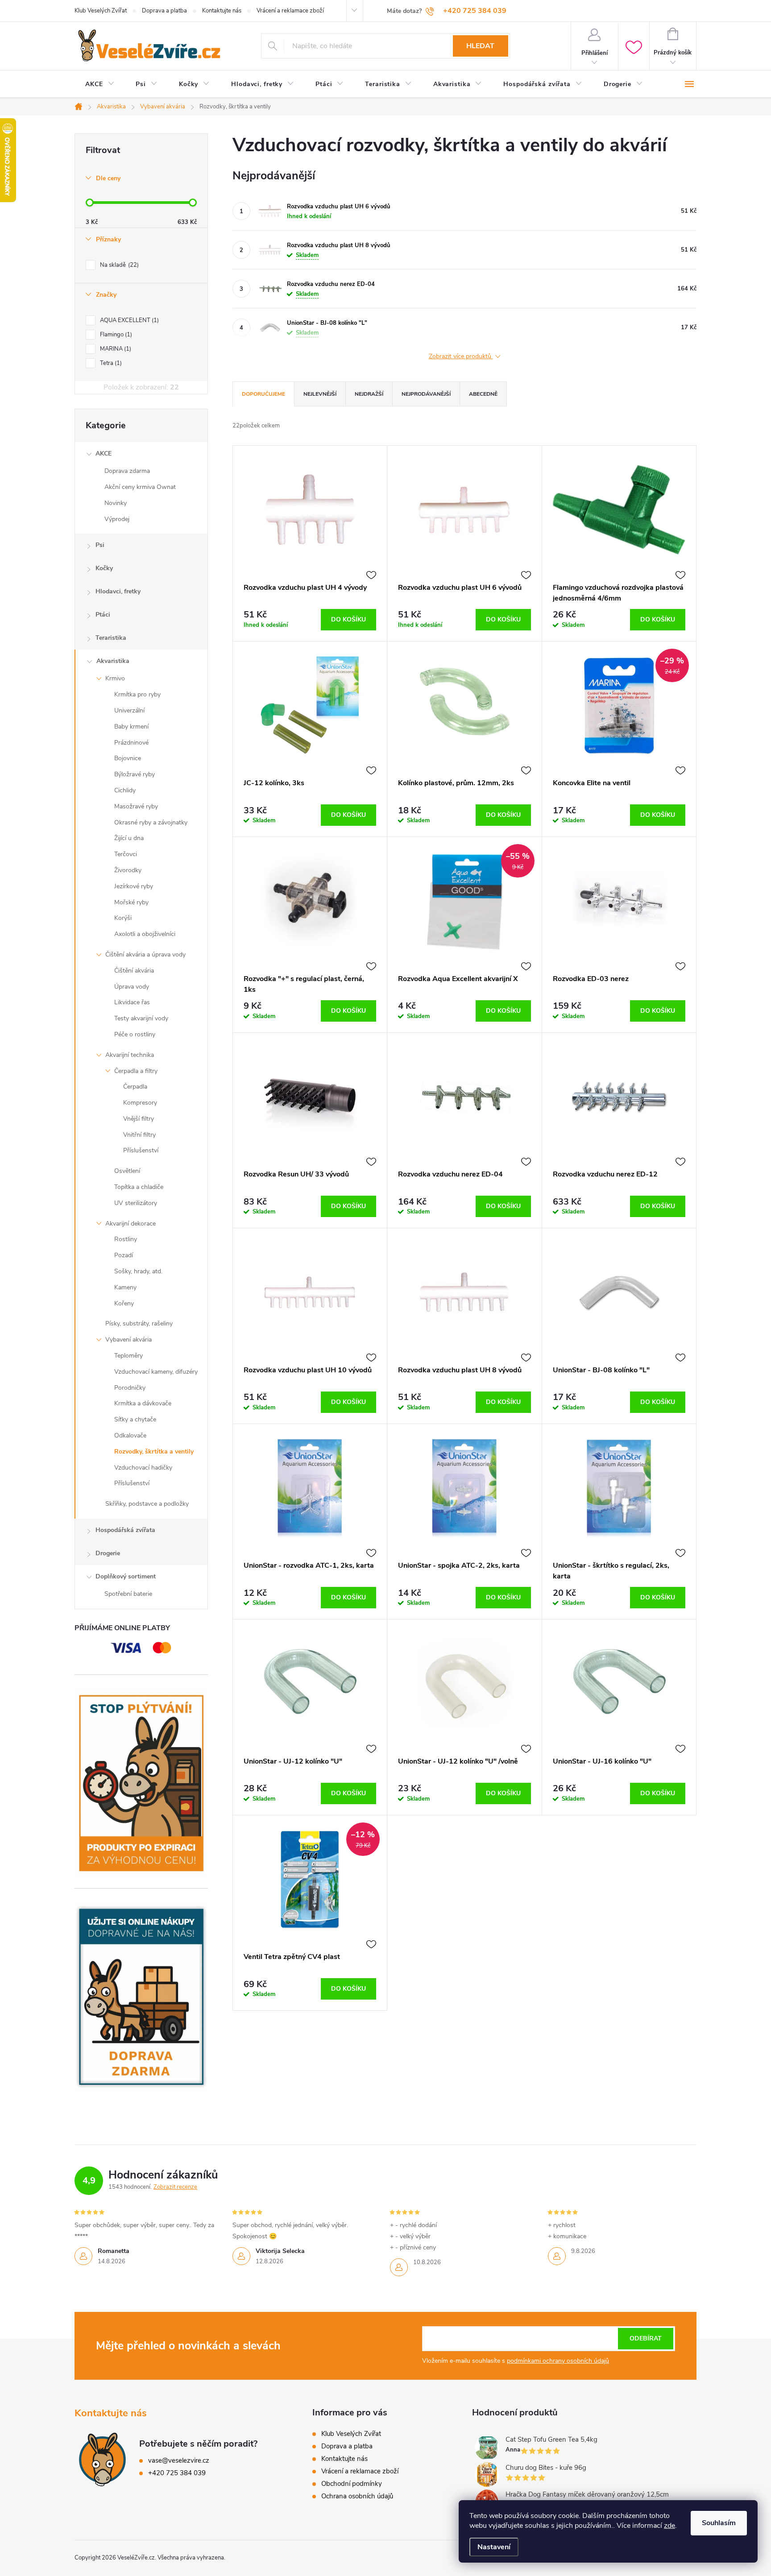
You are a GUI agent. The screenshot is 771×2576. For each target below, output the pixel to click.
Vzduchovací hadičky (143, 1468)
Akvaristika (113, 661)
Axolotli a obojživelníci (145, 934)
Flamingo (115, 335)
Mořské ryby (131, 902)
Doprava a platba (164, 11)
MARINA (115, 349)
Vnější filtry (139, 1119)
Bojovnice (128, 758)
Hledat (480, 46)
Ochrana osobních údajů (357, 2496)
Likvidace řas (132, 1002)
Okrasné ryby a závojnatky (151, 822)
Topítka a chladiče (139, 1187)
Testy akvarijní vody (141, 1018)
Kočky (104, 568)
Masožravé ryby (136, 806)
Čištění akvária (134, 971)
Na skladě (118, 265)
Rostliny (126, 1239)
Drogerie (108, 1553)
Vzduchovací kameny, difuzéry (156, 1372)
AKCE (104, 453)
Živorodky (128, 870)
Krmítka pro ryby (137, 694)
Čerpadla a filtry (136, 1071)
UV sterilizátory (136, 1203)
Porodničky (130, 1388)
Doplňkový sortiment (126, 1576)
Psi (100, 545)
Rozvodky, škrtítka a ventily (154, 1452)
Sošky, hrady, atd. (138, 1271)
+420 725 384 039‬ (177, 2473)
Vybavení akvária (128, 1340)
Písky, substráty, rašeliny (139, 1323)
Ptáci (103, 615)
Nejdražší (369, 394)
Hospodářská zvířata (125, 1530)
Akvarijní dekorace (131, 1224)
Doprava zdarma (127, 471)
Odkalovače (130, 1435)
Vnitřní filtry (139, 1135)
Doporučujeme (263, 394)
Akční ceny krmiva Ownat (140, 487)
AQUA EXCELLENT (128, 320)
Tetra (110, 363)
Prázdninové (131, 743)
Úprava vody (132, 987)
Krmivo (115, 678)
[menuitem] (100, 84)
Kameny (125, 1287)
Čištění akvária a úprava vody (145, 955)
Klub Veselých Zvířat (101, 11)
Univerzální (129, 710)
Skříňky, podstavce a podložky (147, 1504)
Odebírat (646, 2338)
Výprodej (117, 519)
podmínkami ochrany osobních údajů (558, 2361)
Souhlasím (719, 2523)
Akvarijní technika (130, 1055)
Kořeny (124, 1303)
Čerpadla (135, 1087)
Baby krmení (131, 727)
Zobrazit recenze (175, 2187)
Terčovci (126, 854)
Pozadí (124, 1255)
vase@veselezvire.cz (179, 2460)
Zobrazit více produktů (461, 357)
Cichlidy (125, 790)
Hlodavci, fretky (118, 591)
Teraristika (111, 638)
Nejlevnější (320, 394)
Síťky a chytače (135, 1419)
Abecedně (483, 394)
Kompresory (140, 1103)
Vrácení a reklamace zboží (290, 11)
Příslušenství (141, 1150)
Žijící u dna (129, 838)
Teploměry (128, 1356)
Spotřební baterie (128, 1594)
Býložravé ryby (135, 774)
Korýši (123, 918)
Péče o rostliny (135, 1034)
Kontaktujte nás (222, 11)
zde (669, 2526)
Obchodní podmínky (352, 2484)
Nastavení (494, 2547)
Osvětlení (127, 1171)
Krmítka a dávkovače (143, 1403)
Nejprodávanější (426, 394)
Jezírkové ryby (134, 886)
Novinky (116, 503)
